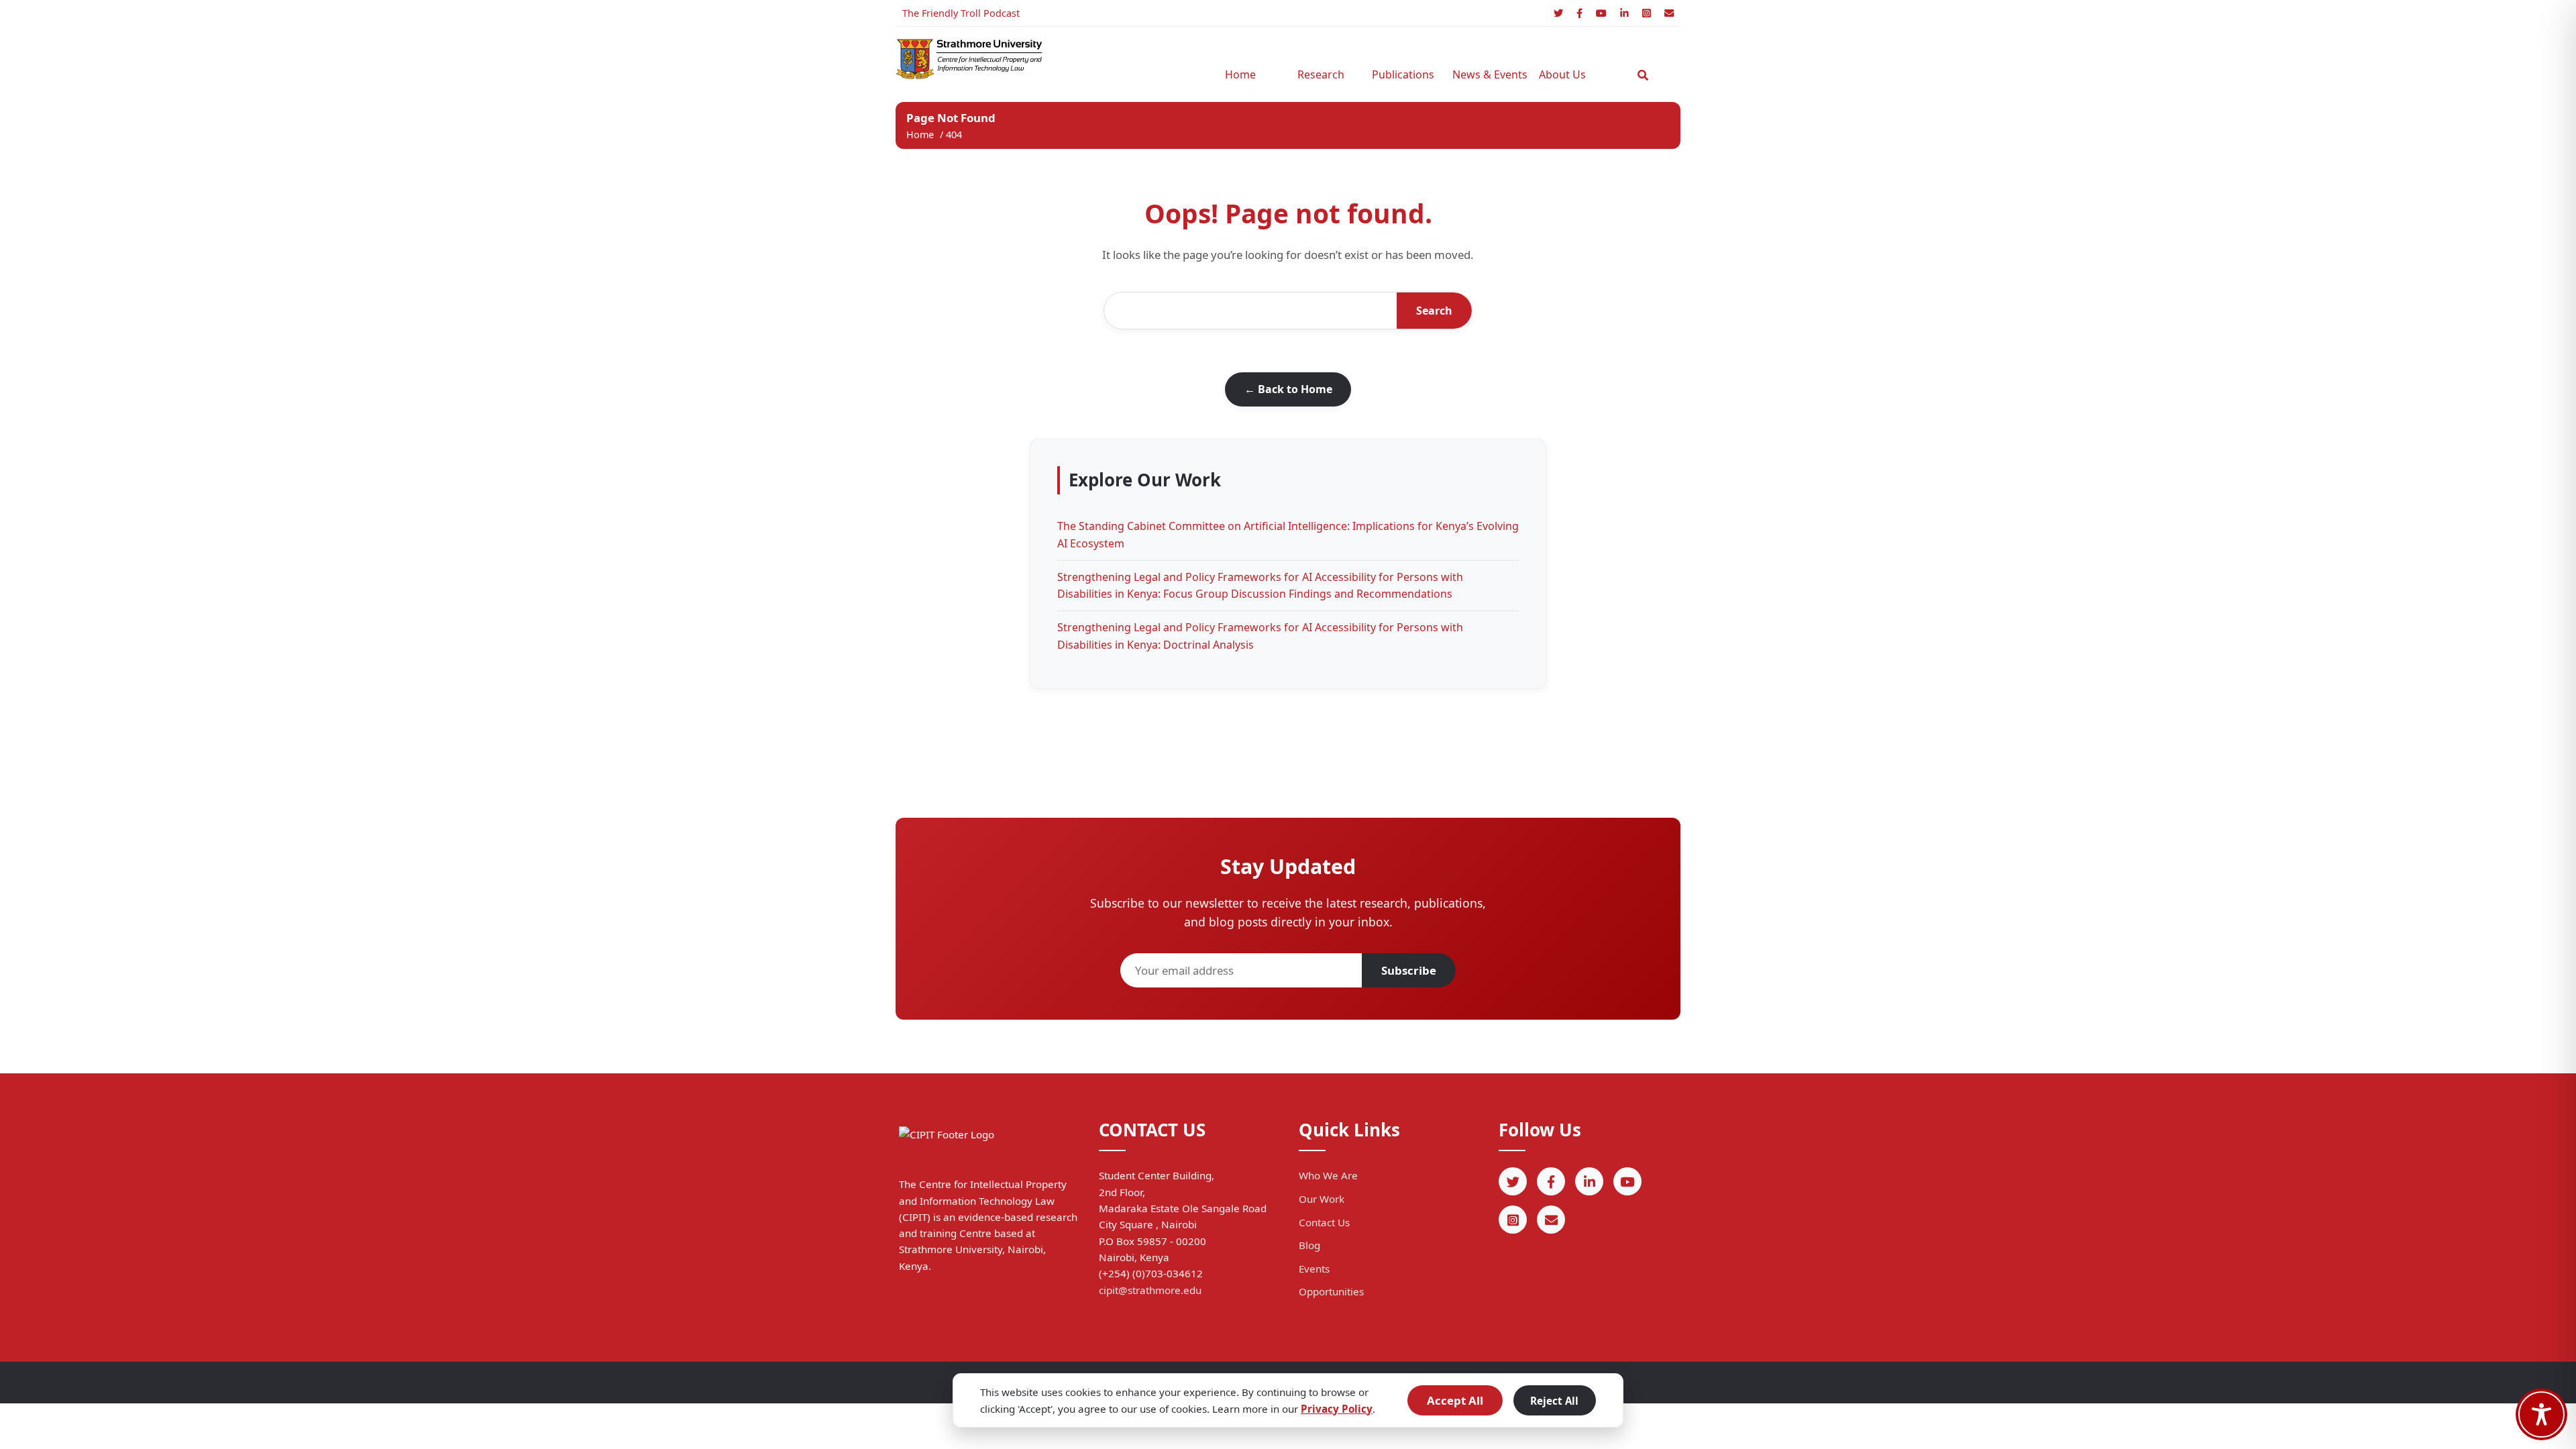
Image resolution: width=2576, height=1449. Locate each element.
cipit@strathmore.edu (1150, 1290)
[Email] (1669, 13)
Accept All (1455, 1400)
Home (1240, 74)
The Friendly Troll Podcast (961, 13)
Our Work (1322, 1199)
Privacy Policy (1337, 1409)
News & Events (1486, 74)
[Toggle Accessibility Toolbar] (2541, 1414)
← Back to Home (1288, 389)
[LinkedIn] (1624, 13)
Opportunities (1331, 1291)
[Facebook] (1579, 13)
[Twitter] (1558, 13)
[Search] (1643, 75)
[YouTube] (1601, 13)
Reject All (1554, 1401)
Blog (1309, 1245)
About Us (1562, 74)
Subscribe (1409, 970)
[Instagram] (1647, 13)
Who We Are (1328, 1175)
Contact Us (1324, 1222)
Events (1314, 1269)
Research (1321, 74)
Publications (1403, 74)
